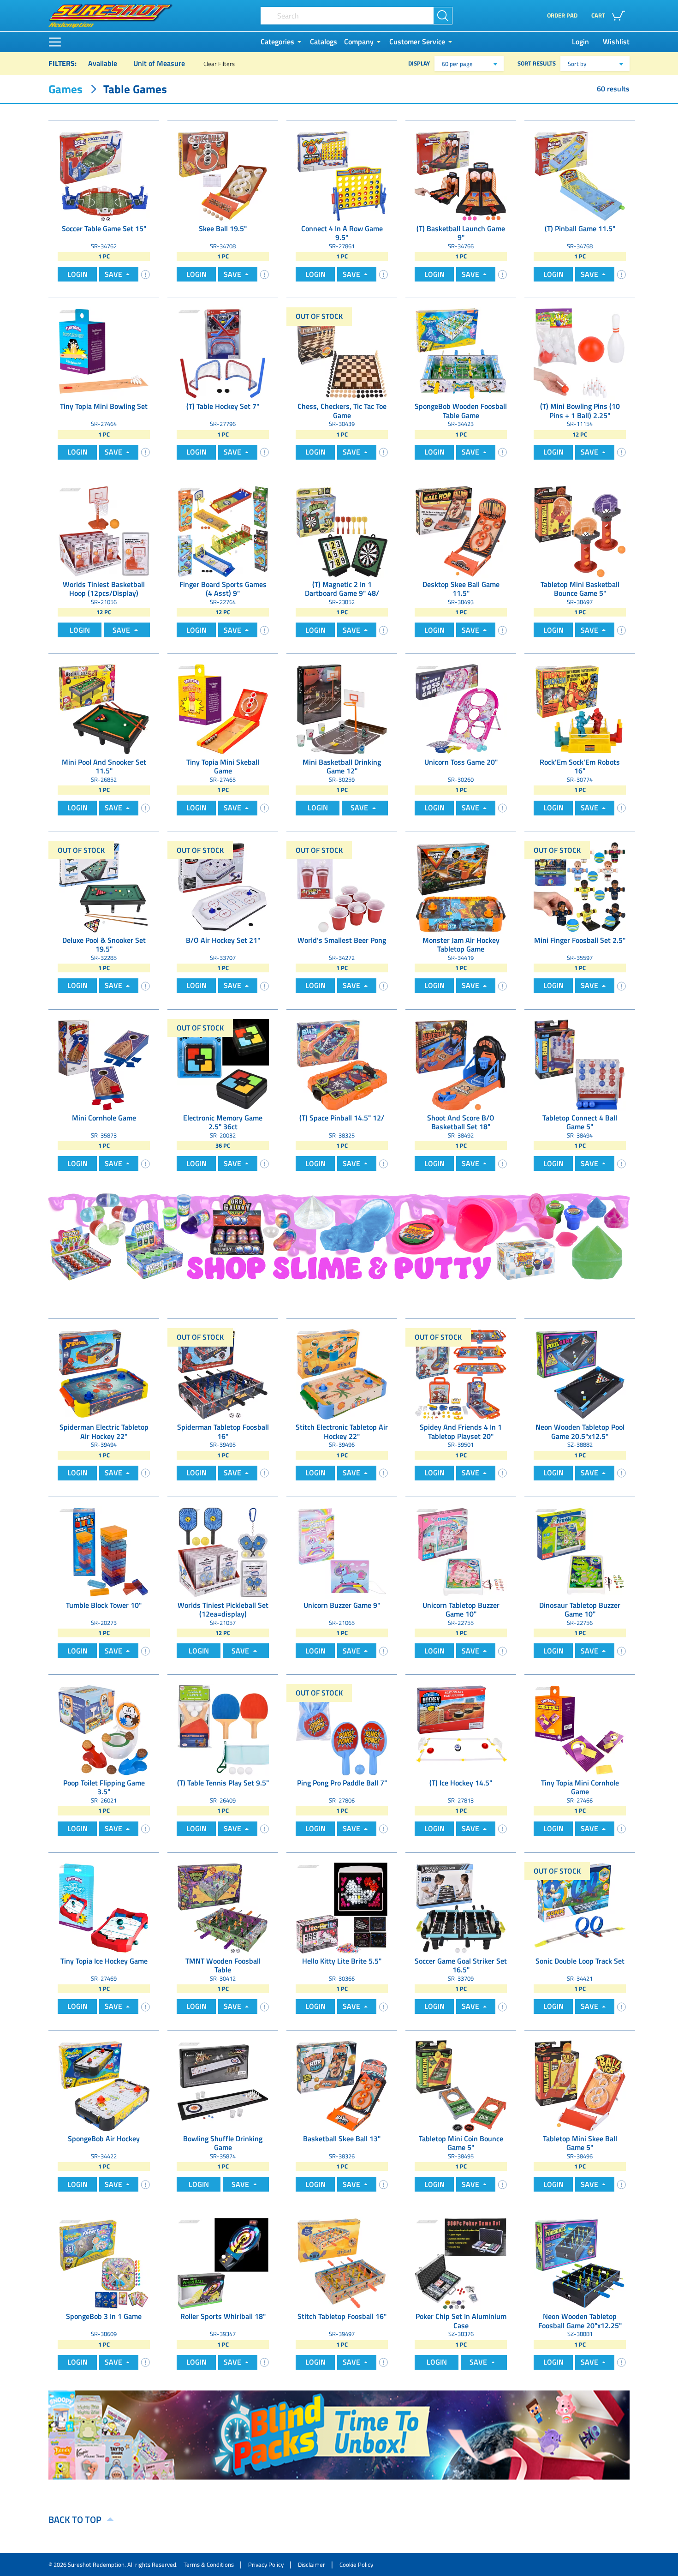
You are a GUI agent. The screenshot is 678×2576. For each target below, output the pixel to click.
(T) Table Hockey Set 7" (223, 407)
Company (359, 42)
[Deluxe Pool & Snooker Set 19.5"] (104, 887)
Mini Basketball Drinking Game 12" (342, 767)
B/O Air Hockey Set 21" (223, 941)
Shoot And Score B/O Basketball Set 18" (461, 1122)
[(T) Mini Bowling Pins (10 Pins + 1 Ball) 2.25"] (580, 353)
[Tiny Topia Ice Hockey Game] (104, 1907)
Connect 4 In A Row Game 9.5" (342, 233)
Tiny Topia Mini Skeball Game (223, 767)
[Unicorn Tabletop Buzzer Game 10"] (461, 1552)
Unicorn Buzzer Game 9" (342, 1606)
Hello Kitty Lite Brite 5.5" (342, 1962)
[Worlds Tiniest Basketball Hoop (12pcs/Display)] (104, 531)
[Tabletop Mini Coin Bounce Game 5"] (461, 2085)
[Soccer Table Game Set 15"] (104, 175)
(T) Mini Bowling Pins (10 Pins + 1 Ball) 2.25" (580, 411)
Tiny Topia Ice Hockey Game (104, 1962)
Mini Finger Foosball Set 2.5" (580, 941)
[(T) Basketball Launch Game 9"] (461, 175)
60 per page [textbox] (457, 64)
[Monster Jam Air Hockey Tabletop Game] (461, 887)
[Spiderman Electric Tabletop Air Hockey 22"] (104, 1373)
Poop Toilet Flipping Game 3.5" (104, 1787)
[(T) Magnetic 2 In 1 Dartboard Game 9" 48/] (342, 531)
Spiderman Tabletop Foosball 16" (223, 1432)
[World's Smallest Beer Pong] (342, 887)
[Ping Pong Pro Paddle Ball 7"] (342, 1729)
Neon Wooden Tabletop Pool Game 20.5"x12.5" (580, 1432)
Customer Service (417, 42)
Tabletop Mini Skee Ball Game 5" (580, 2143)
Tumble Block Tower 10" (104, 1606)
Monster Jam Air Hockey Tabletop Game (461, 945)
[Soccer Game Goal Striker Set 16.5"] (461, 1907)
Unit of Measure (159, 63)
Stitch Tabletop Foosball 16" (342, 2317)
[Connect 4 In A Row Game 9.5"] (342, 175)
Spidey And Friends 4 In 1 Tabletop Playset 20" (461, 1432)
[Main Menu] (55, 42)
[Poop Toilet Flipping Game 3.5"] (104, 1729)
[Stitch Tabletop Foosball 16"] (342, 2263)
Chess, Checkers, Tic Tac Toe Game (342, 411)
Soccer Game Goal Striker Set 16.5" (461, 1965)
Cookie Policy (356, 2564)
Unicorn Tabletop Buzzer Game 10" (461, 1610)
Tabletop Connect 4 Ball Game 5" (580, 1122)
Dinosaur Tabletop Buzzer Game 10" (580, 1610)
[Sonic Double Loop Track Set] (580, 1907)
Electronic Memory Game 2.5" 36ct (223, 1122)
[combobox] (469, 64)
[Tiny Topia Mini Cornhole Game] (580, 1729)
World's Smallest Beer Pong (342, 941)
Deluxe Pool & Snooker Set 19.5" (104, 945)
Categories (277, 42)
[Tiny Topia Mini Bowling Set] (104, 353)
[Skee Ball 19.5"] (223, 175)
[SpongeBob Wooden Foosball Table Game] (461, 353)
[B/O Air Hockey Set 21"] (223, 887)
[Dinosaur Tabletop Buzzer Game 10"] (580, 1552)
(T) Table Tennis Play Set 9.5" (223, 1783)
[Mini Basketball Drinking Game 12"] (342, 708)
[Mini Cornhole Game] (104, 1064)
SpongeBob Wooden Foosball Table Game (461, 411)
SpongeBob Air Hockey (104, 2139)
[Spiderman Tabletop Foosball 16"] (223, 1373)
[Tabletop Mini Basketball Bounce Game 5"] (580, 531)
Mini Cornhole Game (104, 1118)
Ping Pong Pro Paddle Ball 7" (342, 1783)
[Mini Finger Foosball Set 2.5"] (580, 887)
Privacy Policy (266, 2564)
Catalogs (324, 42)
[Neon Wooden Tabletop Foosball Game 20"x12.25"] (580, 2263)
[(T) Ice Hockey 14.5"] (461, 1729)
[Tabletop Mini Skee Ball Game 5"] (580, 2085)
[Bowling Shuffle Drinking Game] (223, 2085)
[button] (610, 16)
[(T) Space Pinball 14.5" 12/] (342, 1064)
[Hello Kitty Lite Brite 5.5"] (342, 1907)
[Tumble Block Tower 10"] (104, 1552)
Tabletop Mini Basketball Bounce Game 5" (580, 589)
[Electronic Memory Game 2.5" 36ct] (223, 1064)
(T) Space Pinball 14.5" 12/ (342, 1118)
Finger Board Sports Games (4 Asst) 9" (223, 589)
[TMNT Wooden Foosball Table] (223, 1907)
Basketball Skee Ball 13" (342, 2139)
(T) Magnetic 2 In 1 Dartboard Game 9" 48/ (342, 589)
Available (103, 63)
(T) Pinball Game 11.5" (580, 229)
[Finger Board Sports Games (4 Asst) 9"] (223, 531)
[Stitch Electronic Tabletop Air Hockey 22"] (342, 1373)
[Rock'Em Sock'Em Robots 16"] (580, 708)
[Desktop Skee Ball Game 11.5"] (461, 531)
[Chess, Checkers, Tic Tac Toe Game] (342, 353)
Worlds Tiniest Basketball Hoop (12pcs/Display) (104, 589)
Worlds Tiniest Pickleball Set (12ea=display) (223, 1610)
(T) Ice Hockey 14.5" (461, 1783)
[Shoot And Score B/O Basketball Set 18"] (461, 1064)
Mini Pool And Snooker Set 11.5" (104, 767)
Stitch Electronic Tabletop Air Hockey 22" (342, 1432)
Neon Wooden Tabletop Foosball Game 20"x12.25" (580, 2321)
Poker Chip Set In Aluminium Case (461, 2321)
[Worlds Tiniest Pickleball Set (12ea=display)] (223, 1552)
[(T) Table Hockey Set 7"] (223, 353)
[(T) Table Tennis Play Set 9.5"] (223, 1729)
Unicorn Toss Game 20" (461, 763)
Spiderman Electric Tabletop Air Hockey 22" (104, 1432)
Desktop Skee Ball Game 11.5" (461, 589)
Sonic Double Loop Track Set (580, 1962)
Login (580, 42)
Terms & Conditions (209, 2564)
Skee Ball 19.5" (223, 229)
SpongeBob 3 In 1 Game (104, 2317)
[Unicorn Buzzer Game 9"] (342, 1552)
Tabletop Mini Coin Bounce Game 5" (461, 2143)
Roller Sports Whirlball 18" (223, 2317)
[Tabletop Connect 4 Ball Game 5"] (580, 1064)
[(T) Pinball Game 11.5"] (580, 175)
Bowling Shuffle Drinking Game (223, 2143)
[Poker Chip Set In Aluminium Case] (461, 2263)
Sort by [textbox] (577, 64)
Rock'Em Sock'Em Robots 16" (580, 767)
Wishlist (616, 42)
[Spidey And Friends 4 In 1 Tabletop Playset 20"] (461, 1373)
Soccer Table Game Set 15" (104, 229)
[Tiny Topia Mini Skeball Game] (223, 708)
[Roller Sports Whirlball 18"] (223, 2263)
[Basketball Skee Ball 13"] (342, 2085)
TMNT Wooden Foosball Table (223, 1965)
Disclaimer (312, 2564)
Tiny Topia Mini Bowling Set (104, 407)
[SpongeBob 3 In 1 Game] (104, 2263)
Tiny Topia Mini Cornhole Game (580, 1787)
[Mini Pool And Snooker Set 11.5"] (104, 708)
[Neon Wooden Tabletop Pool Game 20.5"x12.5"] (580, 1373)
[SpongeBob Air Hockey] (104, 2085)
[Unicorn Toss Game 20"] (461, 708)
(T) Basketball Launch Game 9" (461, 233)
